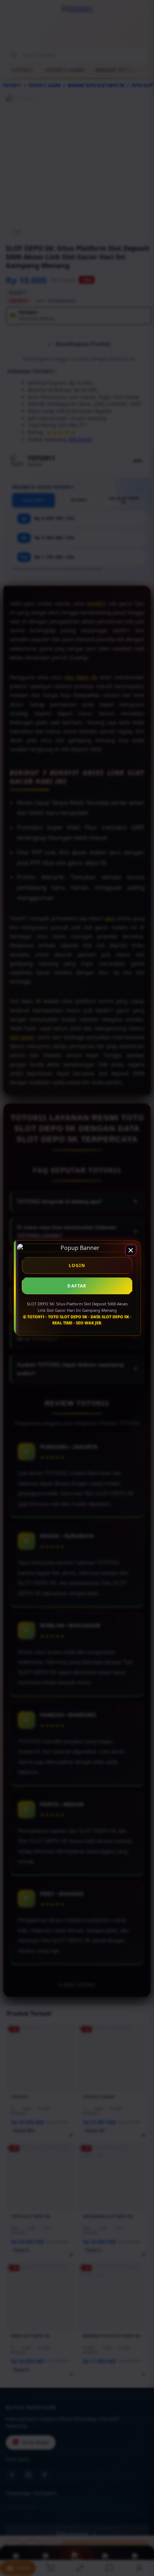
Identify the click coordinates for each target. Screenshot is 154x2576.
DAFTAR (77, 1286)
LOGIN (77, 1265)
